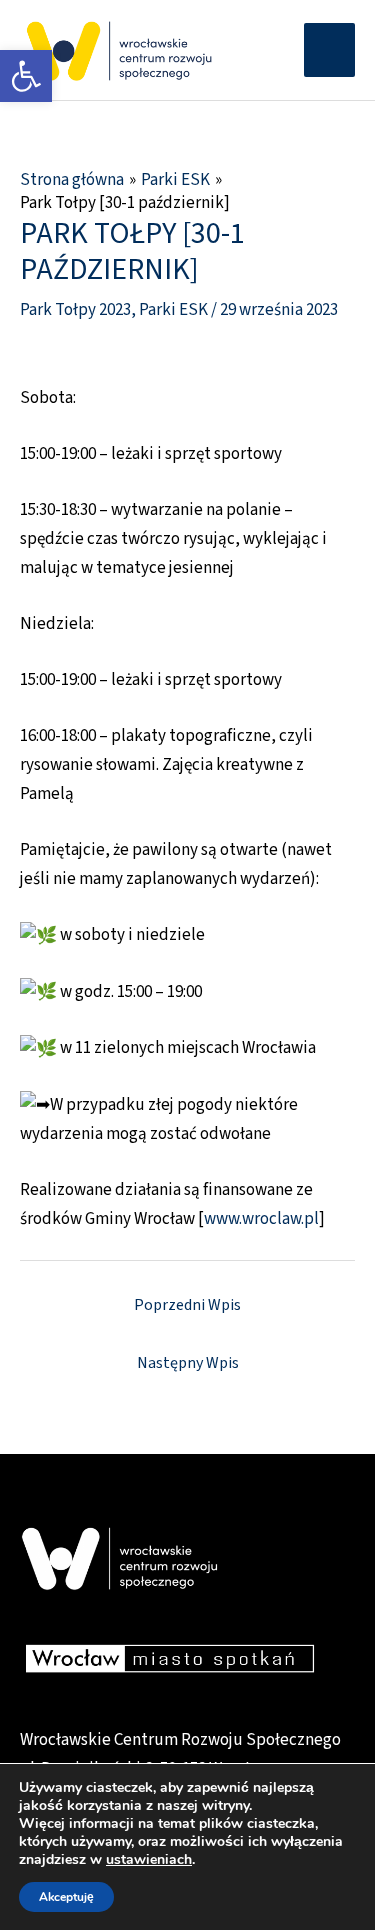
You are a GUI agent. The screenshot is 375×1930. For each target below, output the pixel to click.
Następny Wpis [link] (188, 1363)
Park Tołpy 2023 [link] (75, 310)
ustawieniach (149, 1860)
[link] (26, 76)
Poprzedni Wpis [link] (187, 1305)
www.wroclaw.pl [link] (261, 1219)
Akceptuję (66, 1897)
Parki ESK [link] (173, 310)
